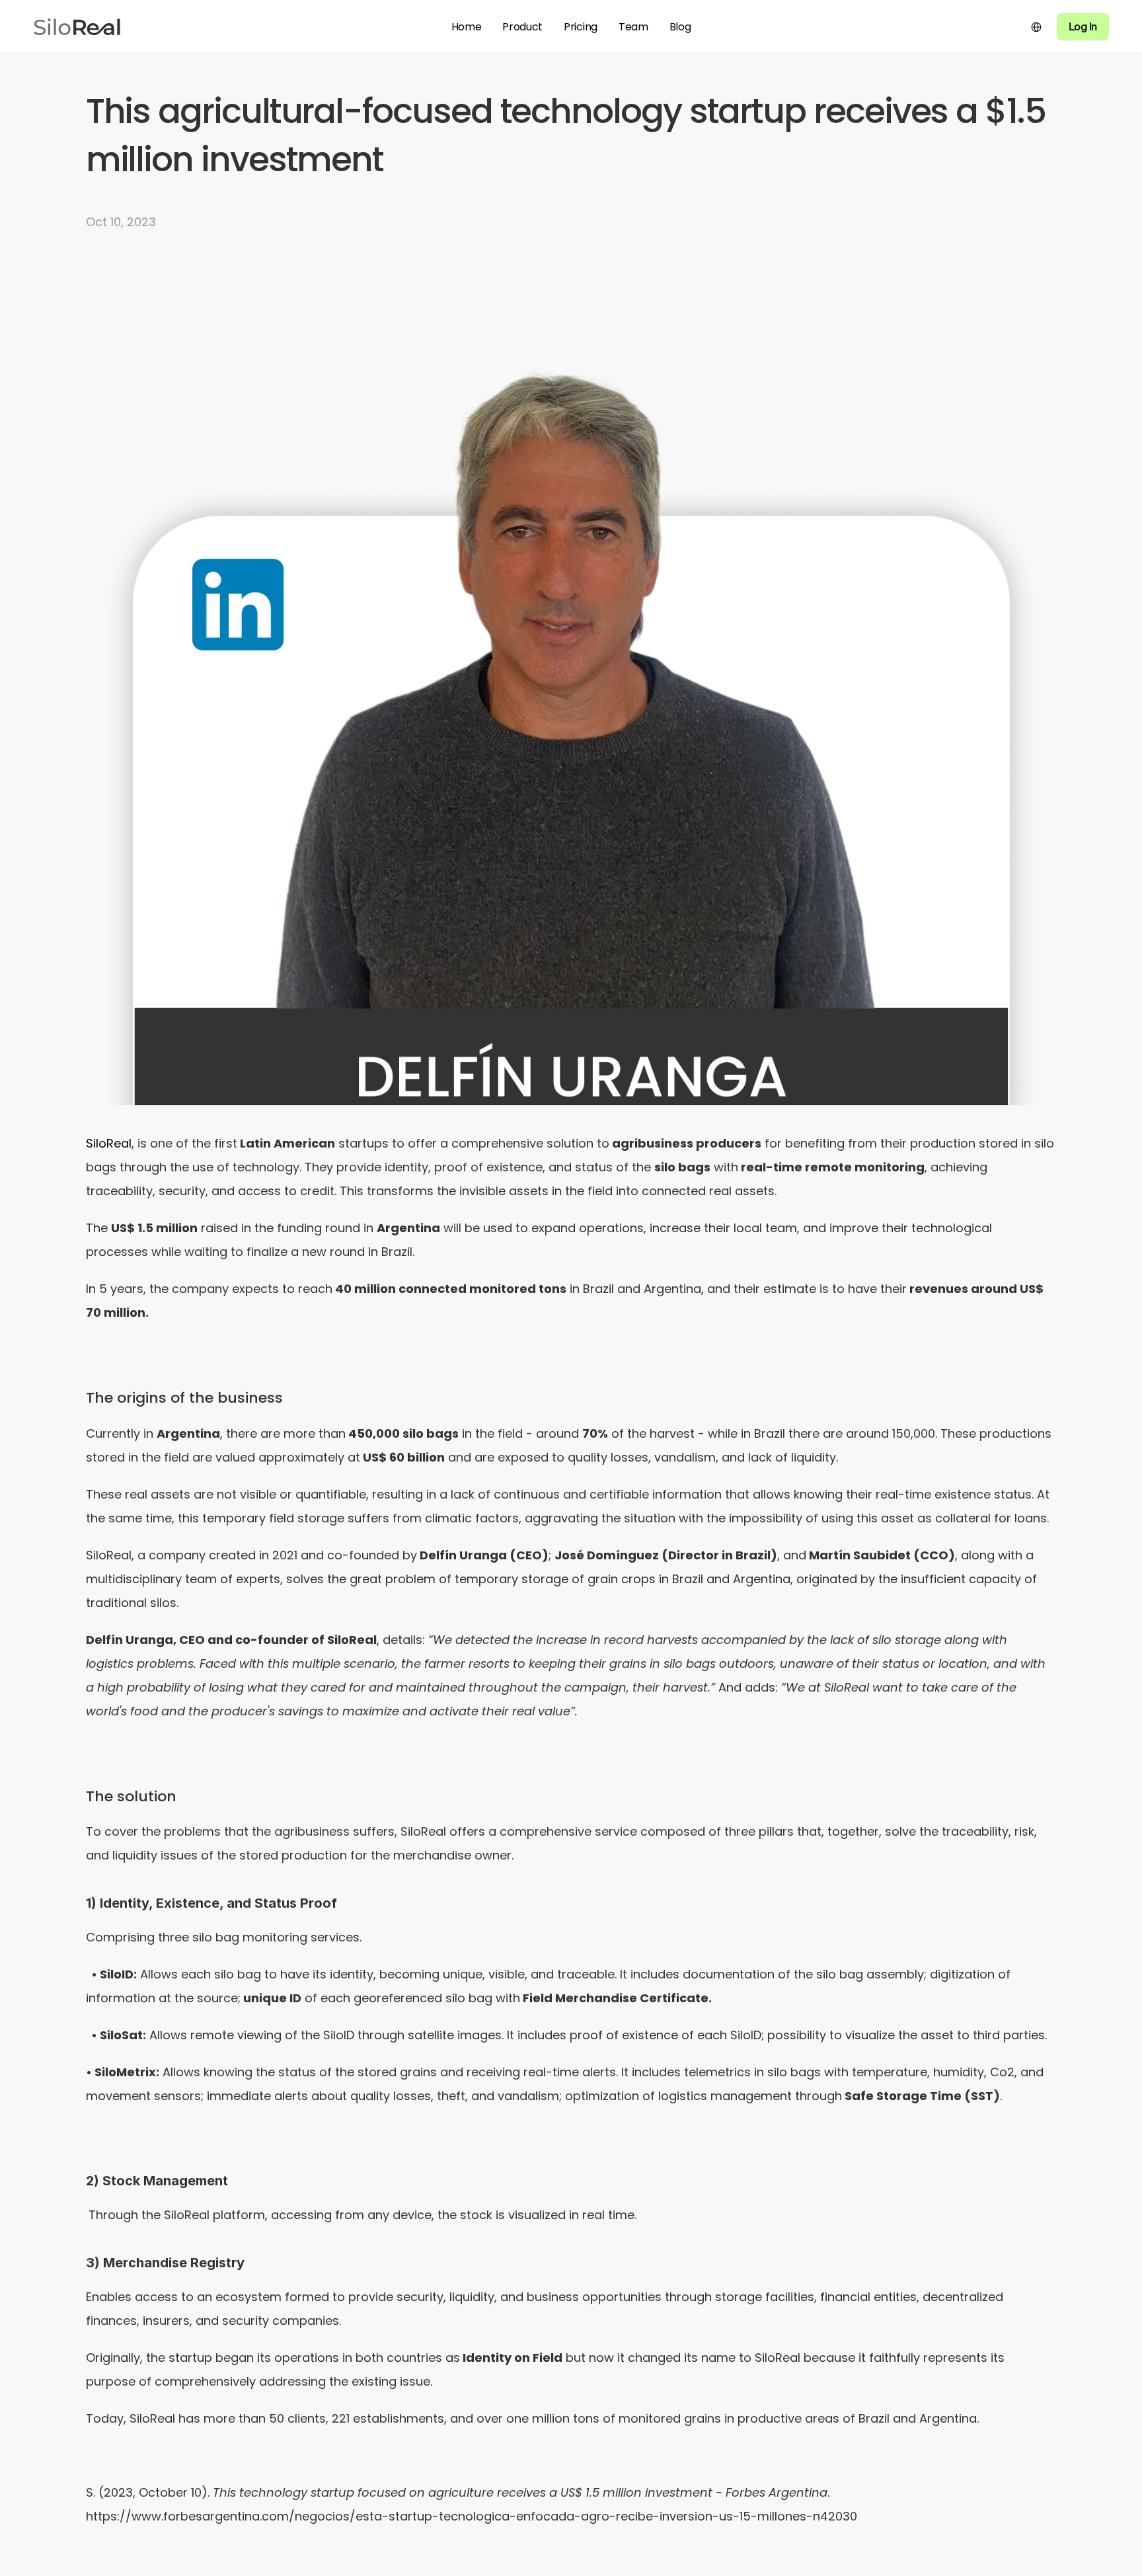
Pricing (581, 27)
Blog (680, 27)
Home (467, 27)
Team (633, 27)
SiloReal (109, 1143)
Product (522, 27)
